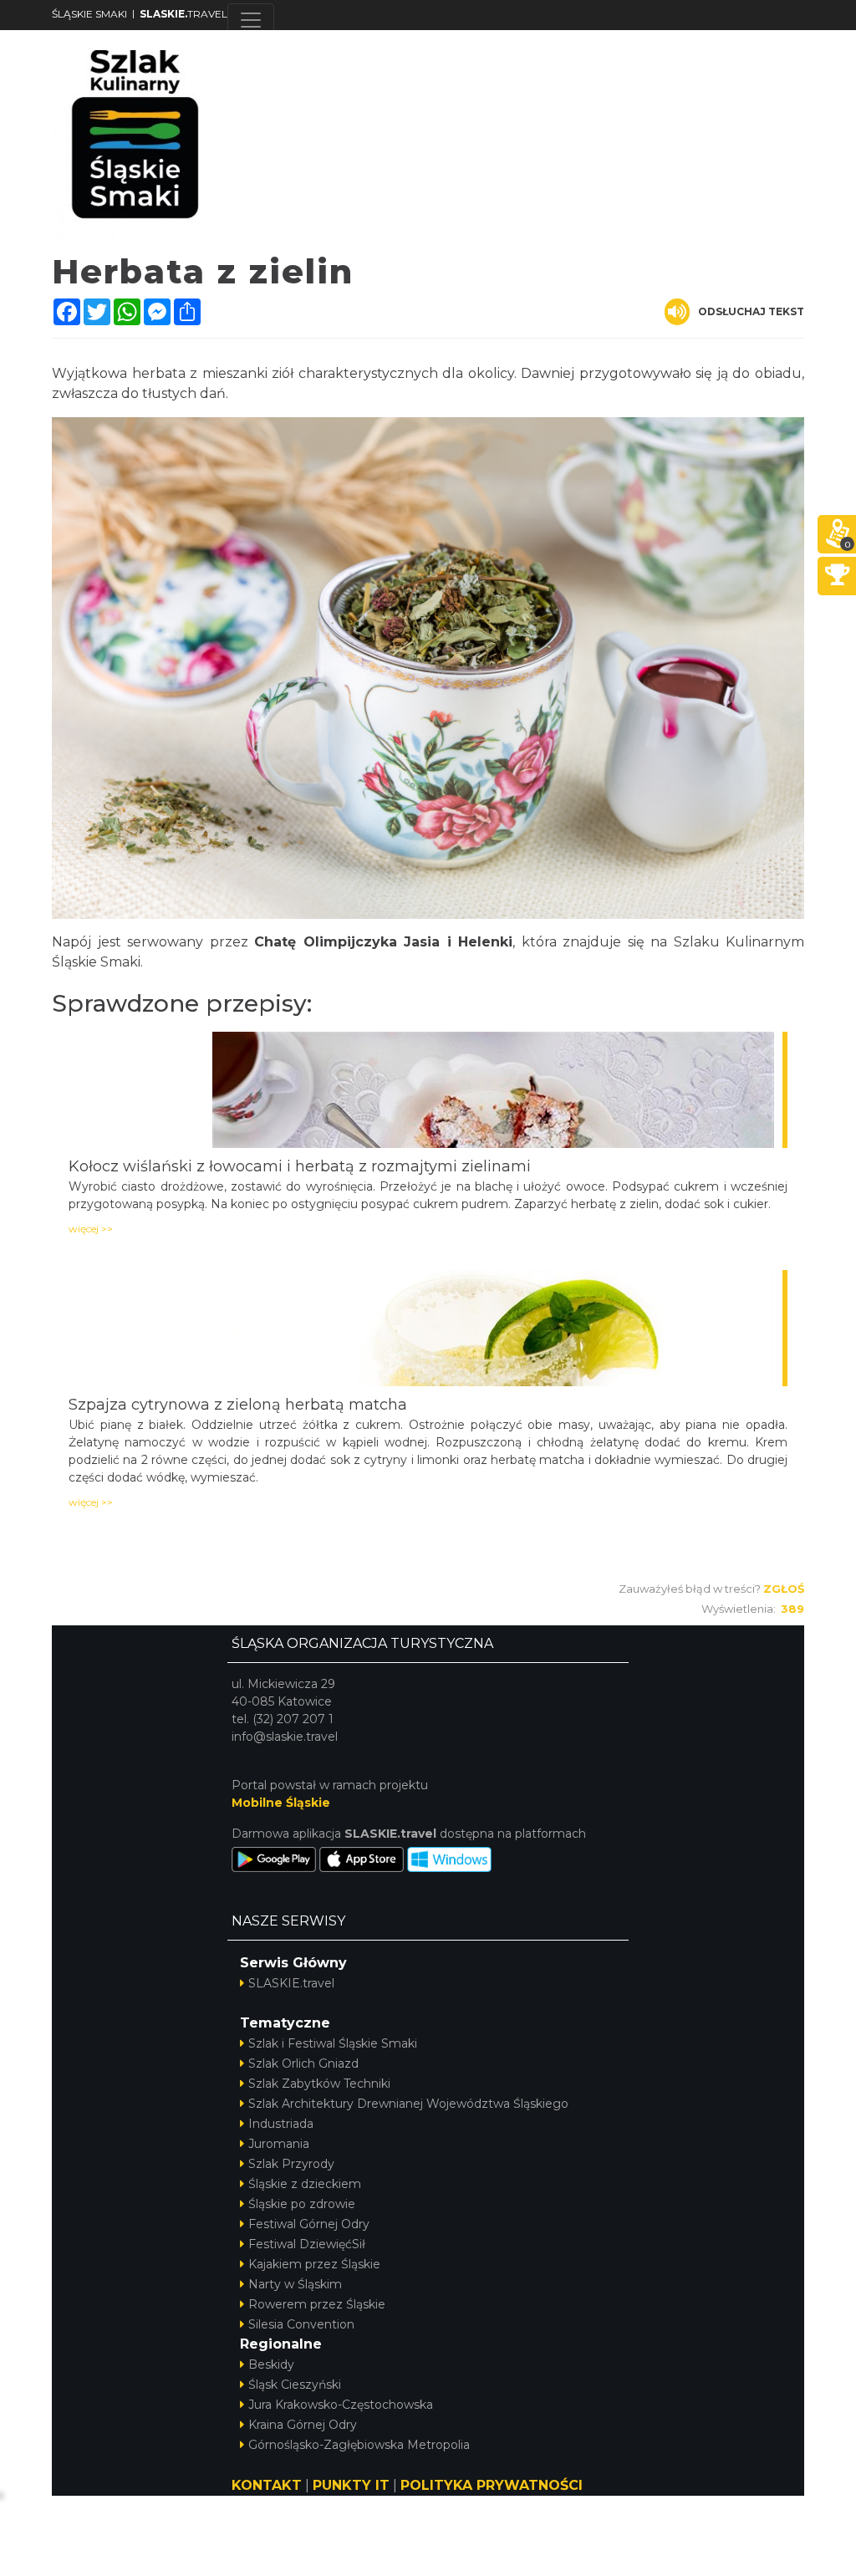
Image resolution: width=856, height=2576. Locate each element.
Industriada (281, 2124)
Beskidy (271, 2364)
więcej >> (91, 1229)
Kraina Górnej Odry (303, 2425)
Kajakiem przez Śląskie (314, 2264)
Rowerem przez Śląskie (317, 2304)
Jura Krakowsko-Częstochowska (341, 2405)
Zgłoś (784, 1589)
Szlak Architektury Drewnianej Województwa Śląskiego (408, 2104)
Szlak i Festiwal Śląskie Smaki (333, 2043)
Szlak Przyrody (291, 2164)
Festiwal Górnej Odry (309, 2224)
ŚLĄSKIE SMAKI (89, 14)
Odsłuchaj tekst (751, 311)
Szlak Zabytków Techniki (319, 2084)
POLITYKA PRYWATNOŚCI (492, 2485)
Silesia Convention (301, 2324)
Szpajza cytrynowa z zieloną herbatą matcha (238, 1405)
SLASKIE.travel (291, 1983)
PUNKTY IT (351, 2485)
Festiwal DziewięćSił (307, 2244)
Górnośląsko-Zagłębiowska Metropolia (359, 2445)
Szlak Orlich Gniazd (303, 2063)
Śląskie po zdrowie (302, 2204)
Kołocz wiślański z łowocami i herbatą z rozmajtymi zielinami (300, 1166)
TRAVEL (183, 14)
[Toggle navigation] (251, 20)
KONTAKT (267, 2485)
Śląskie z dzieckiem (305, 2184)
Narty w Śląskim (295, 2284)
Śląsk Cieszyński (295, 2385)
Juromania (279, 2144)
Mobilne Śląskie (281, 1803)
